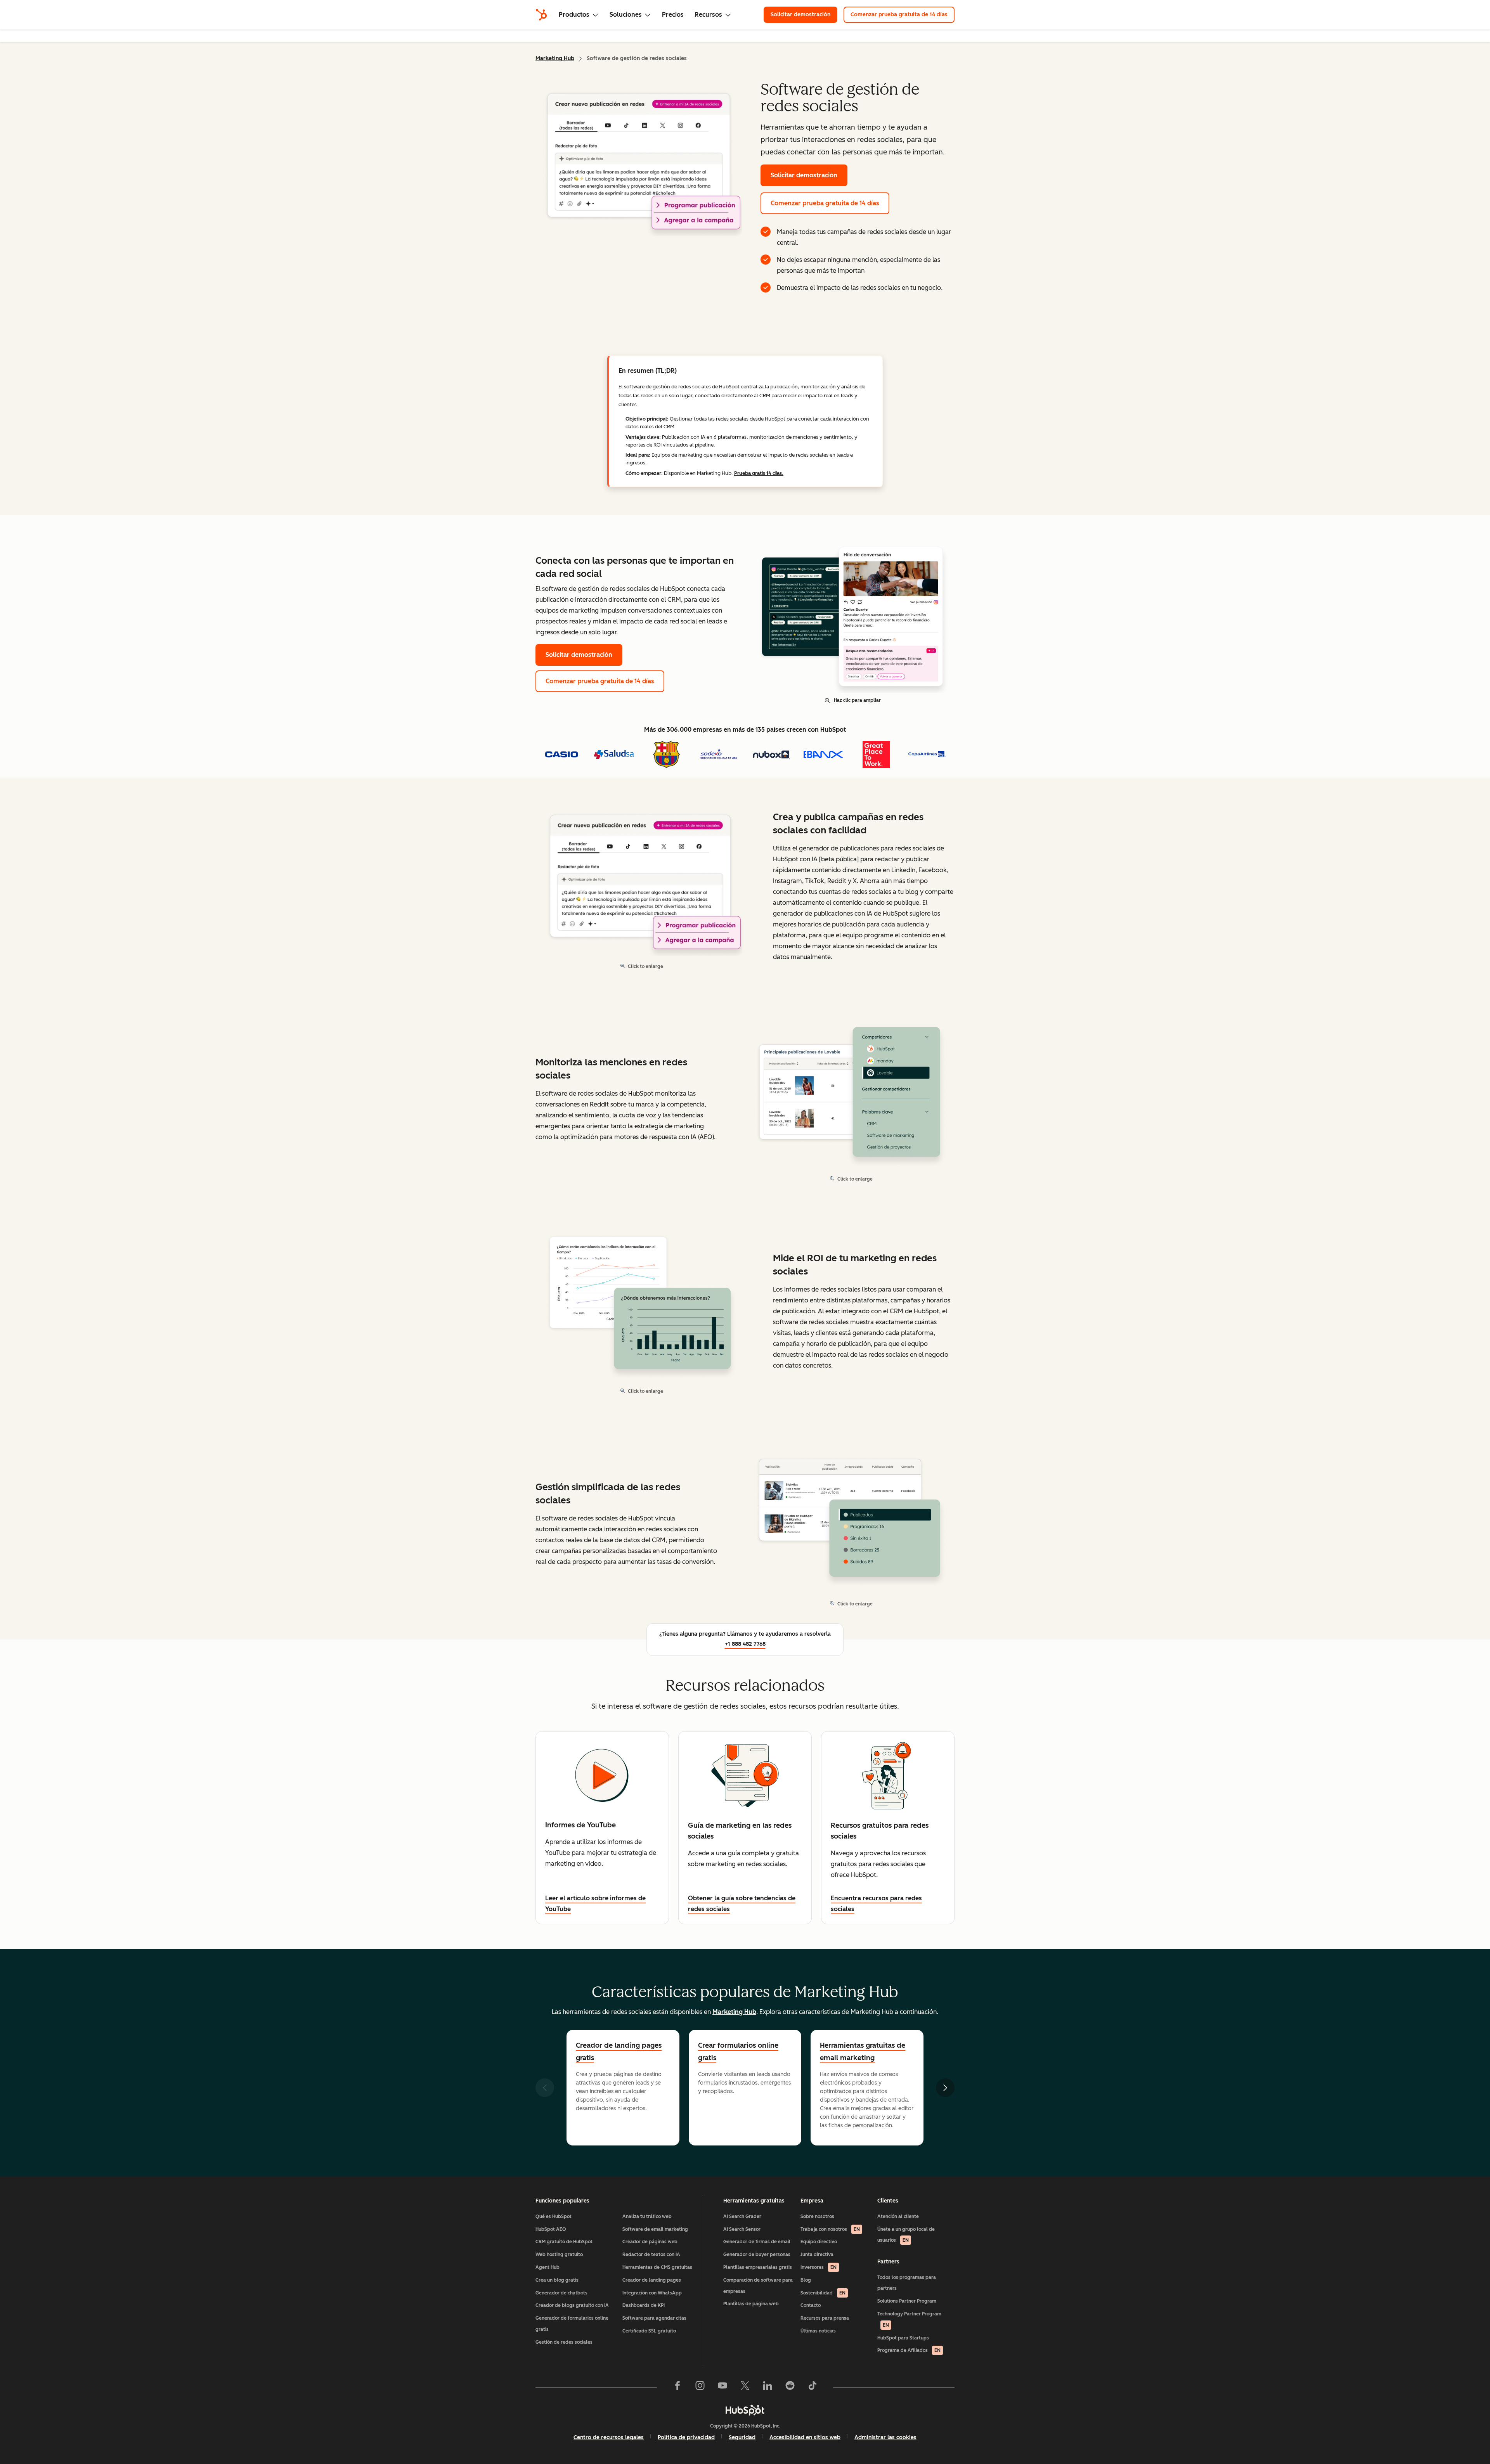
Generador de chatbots (561, 2293)
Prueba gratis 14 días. (759, 473)
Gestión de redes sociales (564, 2342)
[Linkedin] (768, 2387)
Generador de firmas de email (757, 2242)
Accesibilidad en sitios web (805, 2437)
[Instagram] (700, 2387)
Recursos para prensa (825, 2318)
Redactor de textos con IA (651, 2254)
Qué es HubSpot (554, 2216)
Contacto (811, 2305)
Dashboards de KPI (644, 2305)
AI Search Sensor (742, 2229)
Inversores (819, 2267)
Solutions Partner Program (907, 2301)
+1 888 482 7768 (745, 1644)
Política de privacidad (686, 2437)
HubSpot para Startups (903, 2338)
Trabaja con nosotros (830, 2229)
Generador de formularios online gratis (572, 2324)
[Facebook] (677, 2387)
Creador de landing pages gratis (619, 2052)
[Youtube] (722, 2387)
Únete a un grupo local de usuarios (906, 2235)
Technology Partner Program (909, 2319)
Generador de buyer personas (757, 2254)
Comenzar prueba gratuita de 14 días (899, 15)
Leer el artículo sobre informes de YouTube (595, 1904)
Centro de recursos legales (609, 2437)
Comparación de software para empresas (758, 2286)
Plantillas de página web (751, 2304)
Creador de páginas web (650, 2242)
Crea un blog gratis (557, 2280)
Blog (806, 2280)
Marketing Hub (555, 58)
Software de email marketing (655, 2229)
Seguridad (742, 2437)
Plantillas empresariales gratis (758, 2267)
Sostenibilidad (823, 2293)
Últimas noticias (818, 2331)
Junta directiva (817, 2254)
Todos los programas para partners (907, 2283)
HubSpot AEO (551, 2229)
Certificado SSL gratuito (649, 2331)
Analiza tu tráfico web (647, 2216)
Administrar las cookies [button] (885, 2437)
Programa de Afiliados (909, 2350)
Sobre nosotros (817, 2216)
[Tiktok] (813, 2387)
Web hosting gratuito (559, 2254)
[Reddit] (790, 2387)
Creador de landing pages (652, 2280)
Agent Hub (547, 2267)
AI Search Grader (742, 2216)
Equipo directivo (819, 2242)
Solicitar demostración (800, 15)
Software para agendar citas (654, 2318)
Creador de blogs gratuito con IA (572, 2305)
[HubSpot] (541, 15)
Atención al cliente (898, 2216)
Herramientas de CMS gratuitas (657, 2267)
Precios (673, 15)
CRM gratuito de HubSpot (564, 2242)
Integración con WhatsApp (652, 2293)
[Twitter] (745, 2387)
